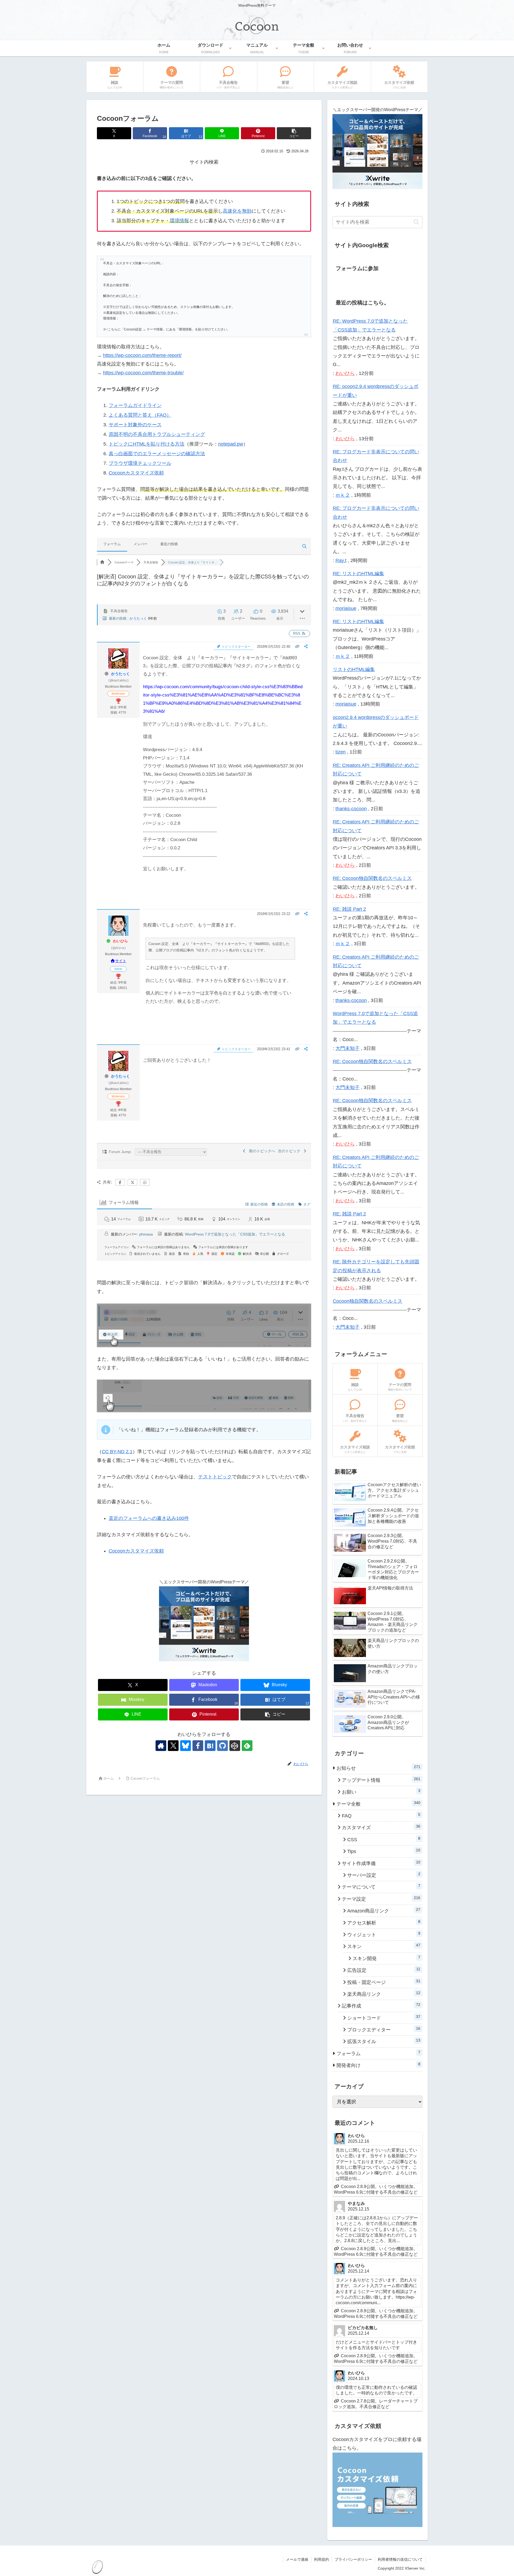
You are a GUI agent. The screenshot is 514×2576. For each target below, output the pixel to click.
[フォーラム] (102, 562)
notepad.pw (231, 444)
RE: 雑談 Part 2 (349, 909)
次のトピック (290, 1151)
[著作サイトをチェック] (161, 1746)
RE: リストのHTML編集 (358, 574)
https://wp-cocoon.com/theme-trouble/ (143, 373)
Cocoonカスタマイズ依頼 (136, 473)
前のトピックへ (261, 1151)
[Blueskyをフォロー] (186, 1746)
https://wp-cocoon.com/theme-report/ (142, 355)
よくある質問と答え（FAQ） (140, 415)
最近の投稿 (169, 544)
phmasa (146, 1234)
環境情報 (179, 221)
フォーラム (112, 544)
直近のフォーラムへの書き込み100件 (149, 1518)
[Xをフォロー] (173, 1746)
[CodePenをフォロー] (235, 1746)
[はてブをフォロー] (210, 1746)
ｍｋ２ (343, 495)
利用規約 (322, 2559)
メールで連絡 (297, 2559)
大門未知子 (347, 1048)
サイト (121, 961)
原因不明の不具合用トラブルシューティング (157, 434)
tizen (341, 752)
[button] (294, 133)
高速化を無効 (237, 211)
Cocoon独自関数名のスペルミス (368, 1301)
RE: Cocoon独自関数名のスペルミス (372, 878)
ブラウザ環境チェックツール (140, 463)
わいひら (120, 941)
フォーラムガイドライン (135, 405)
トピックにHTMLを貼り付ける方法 (147, 444)
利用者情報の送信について (400, 2559)
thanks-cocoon (351, 809)
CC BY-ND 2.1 (117, 1452)
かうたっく (138, 618)
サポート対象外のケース (135, 425)
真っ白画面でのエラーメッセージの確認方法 (157, 454)
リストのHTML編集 (354, 669)
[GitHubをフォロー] (222, 1746)
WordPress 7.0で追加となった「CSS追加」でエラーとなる (235, 1234)
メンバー (141, 544)
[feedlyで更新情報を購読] (247, 1746)
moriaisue (346, 608)
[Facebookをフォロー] (198, 1746)
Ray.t (341, 560)
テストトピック (215, 1477)
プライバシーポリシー (353, 2559)
